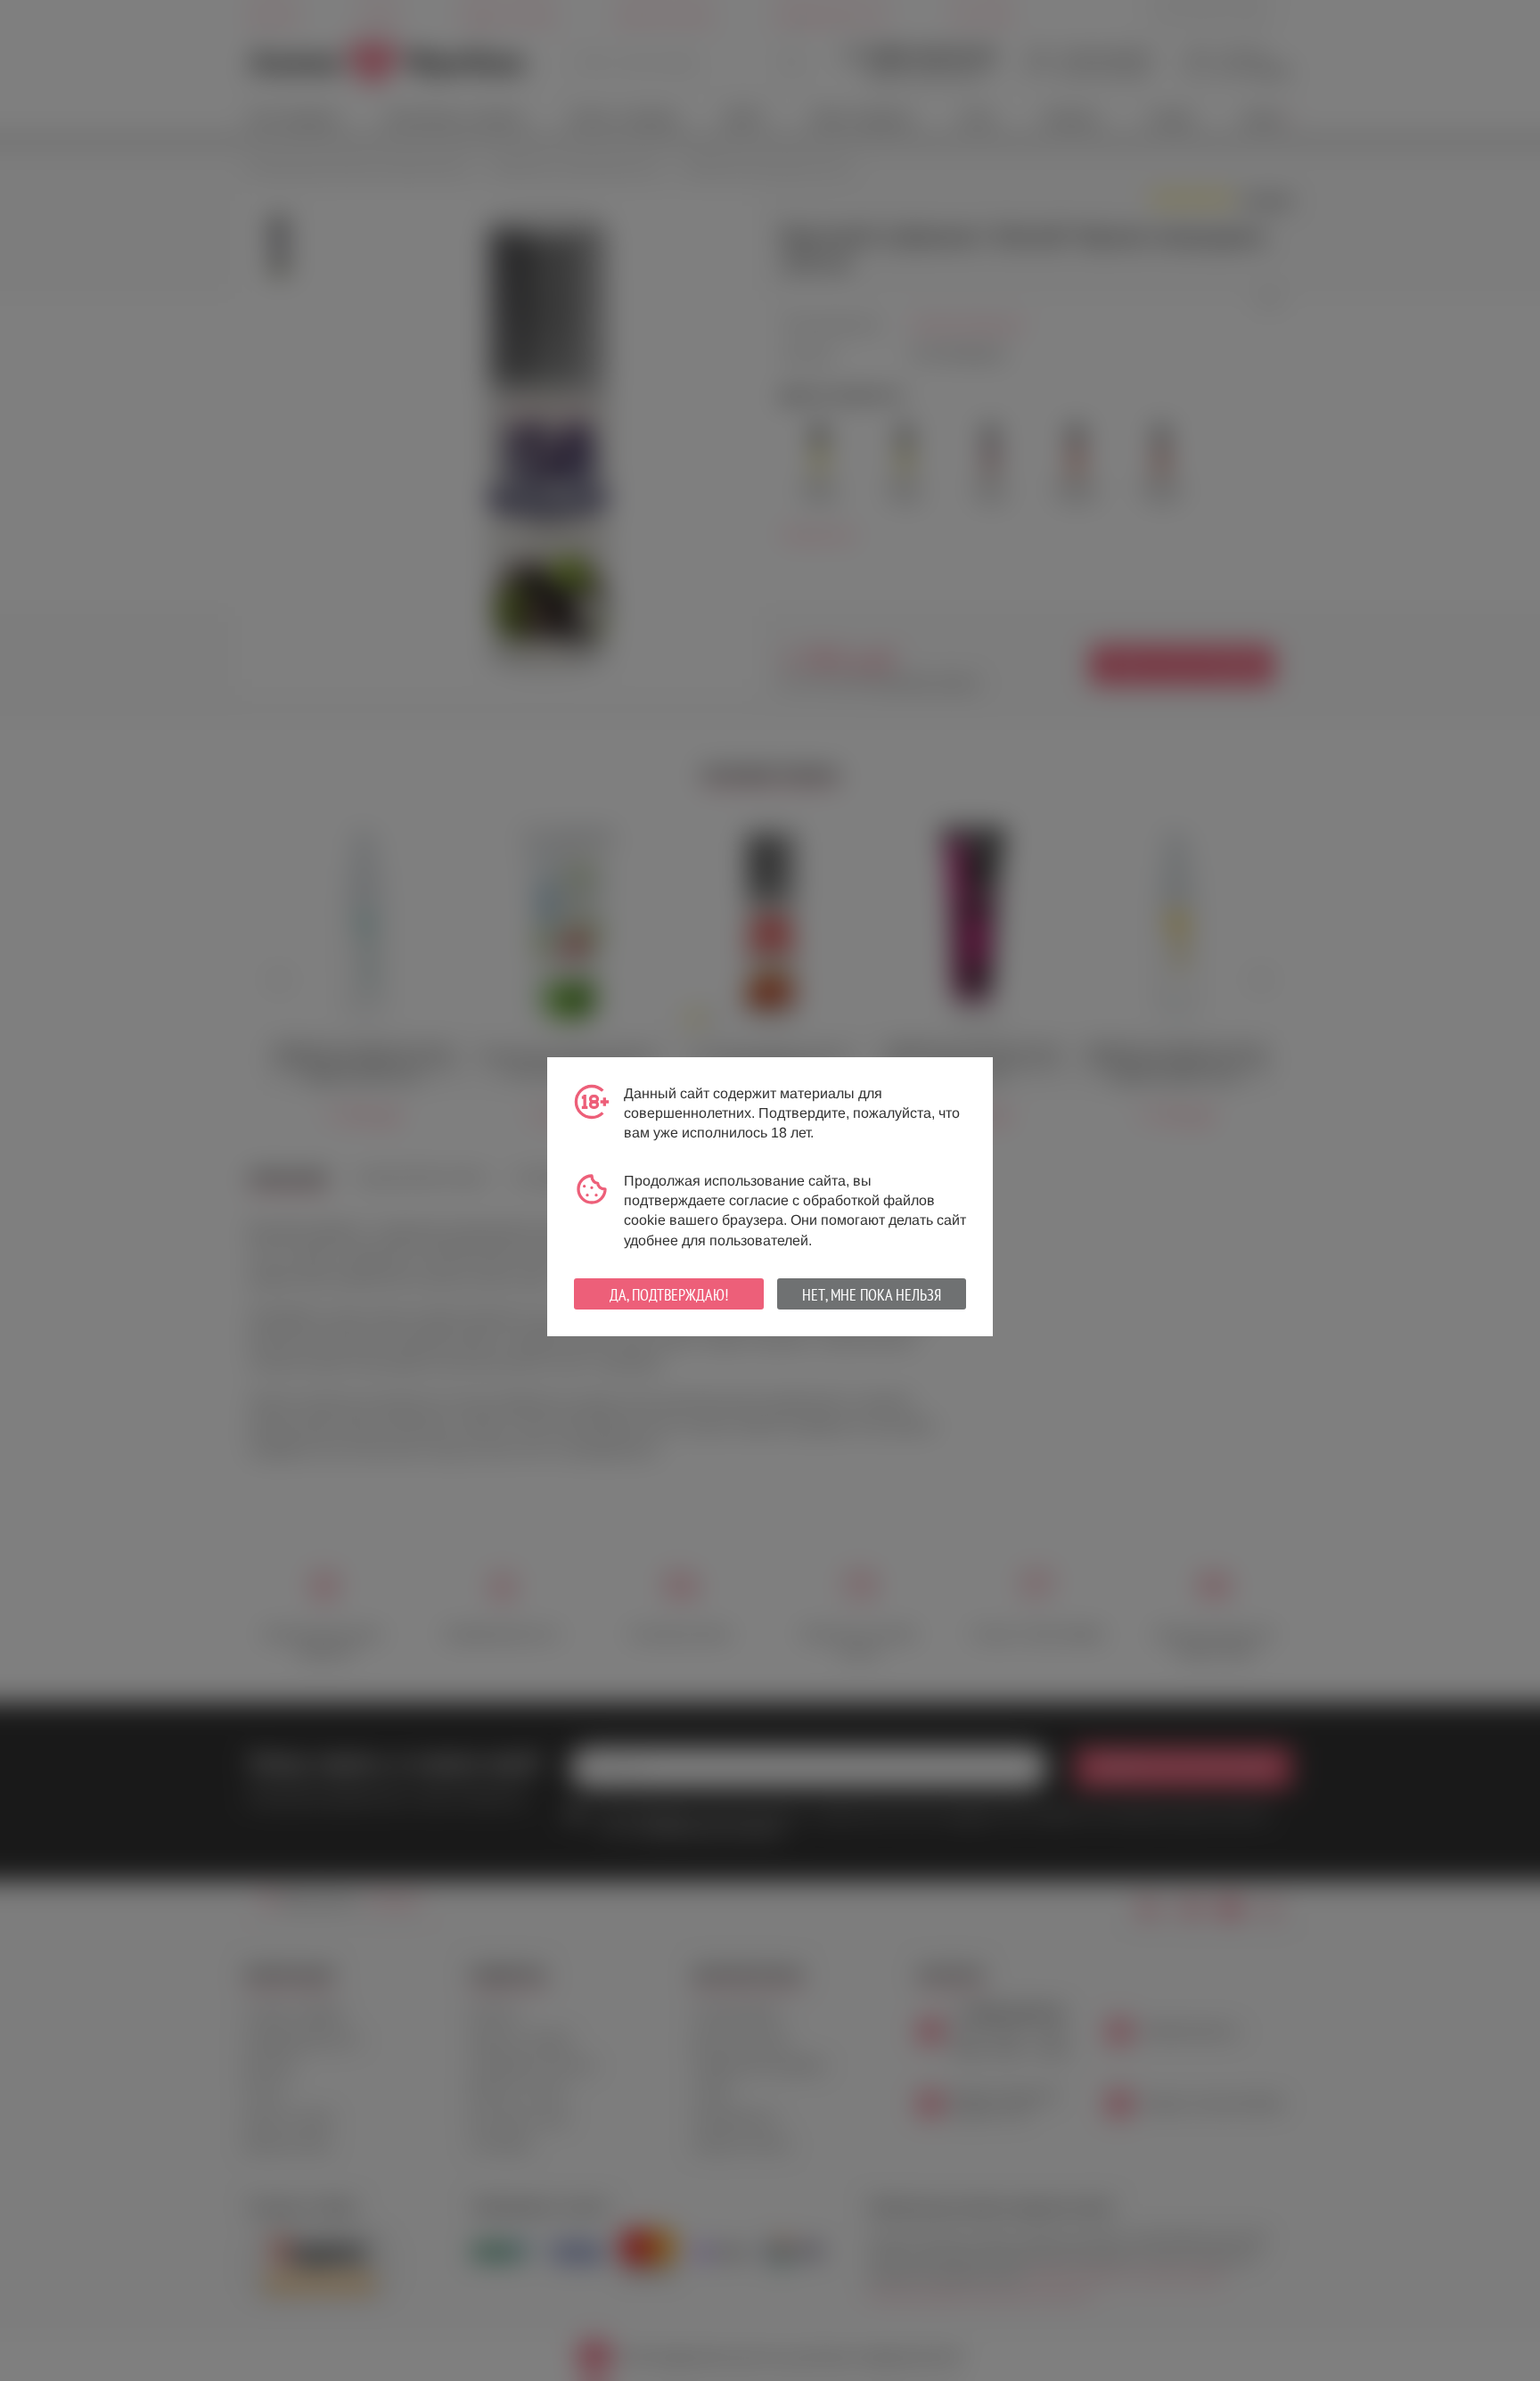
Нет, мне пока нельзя (872, 1295)
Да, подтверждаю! (669, 1295)
